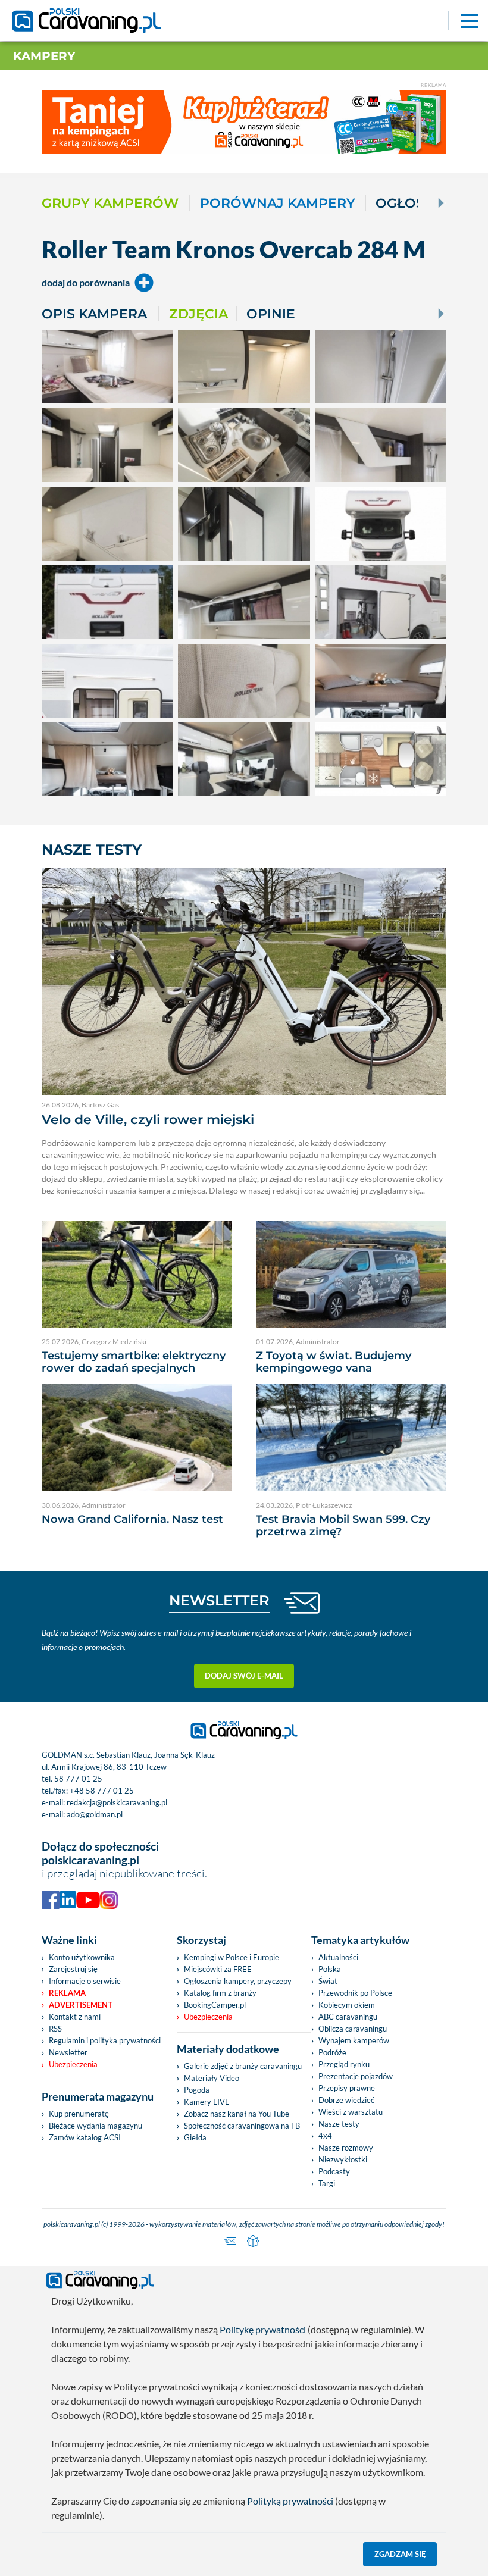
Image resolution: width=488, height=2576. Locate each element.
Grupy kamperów (110, 203)
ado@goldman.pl (95, 1814)
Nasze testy (339, 2124)
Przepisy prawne (347, 2088)
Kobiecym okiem (347, 2005)
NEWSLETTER (219, 1600)
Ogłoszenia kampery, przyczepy (238, 1981)
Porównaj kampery (278, 203)
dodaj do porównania (86, 282)
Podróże (332, 2052)
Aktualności (338, 1957)
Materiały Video (212, 2078)
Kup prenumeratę (79, 2114)
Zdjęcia (198, 314)
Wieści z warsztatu (351, 2112)
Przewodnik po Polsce (355, 1993)
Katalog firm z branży (220, 1993)
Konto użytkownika (82, 1957)
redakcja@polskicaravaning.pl (117, 1802)
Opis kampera (94, 314)
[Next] (440, 203)
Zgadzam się (400, 2554)
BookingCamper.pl (215, 2005)
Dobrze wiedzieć (346, 2100)
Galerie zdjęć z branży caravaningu (243, 2066)
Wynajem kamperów (354, 2040)
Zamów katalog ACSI (85, 2137)
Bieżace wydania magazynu (96, 2126)
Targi (327, 2183)
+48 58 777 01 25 (102, 1791)
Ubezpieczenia (73, 2064)
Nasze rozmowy (346, 2148)
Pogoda (197, 2090)
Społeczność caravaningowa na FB (242, 2126)
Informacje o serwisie (85, 1981)
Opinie (271, 314)
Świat (328, 1981)
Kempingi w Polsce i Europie (232, 1957)
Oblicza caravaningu (353, 2029)
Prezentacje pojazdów (356, 2076)
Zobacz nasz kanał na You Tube (237, 2114)
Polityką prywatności (290, 2501)
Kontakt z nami (75, 2017)
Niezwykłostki (343, 2159)
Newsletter (68, 2052)
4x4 (325, 2136)
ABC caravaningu (348, 2017)
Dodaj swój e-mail (244, 1676)
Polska (330, 1969)
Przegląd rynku (344, 2064)
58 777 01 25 (78, 1779)
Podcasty (334, 2171)
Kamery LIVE (207, 2102)
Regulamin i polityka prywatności (105, 2040)
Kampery (44, 56)
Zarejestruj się (73, 1969)
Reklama (67, 1993)
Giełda (195, 2137)
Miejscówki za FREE (218, 1969)
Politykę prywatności (263, 2329)
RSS (55, 2029)
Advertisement (81, 2005)
